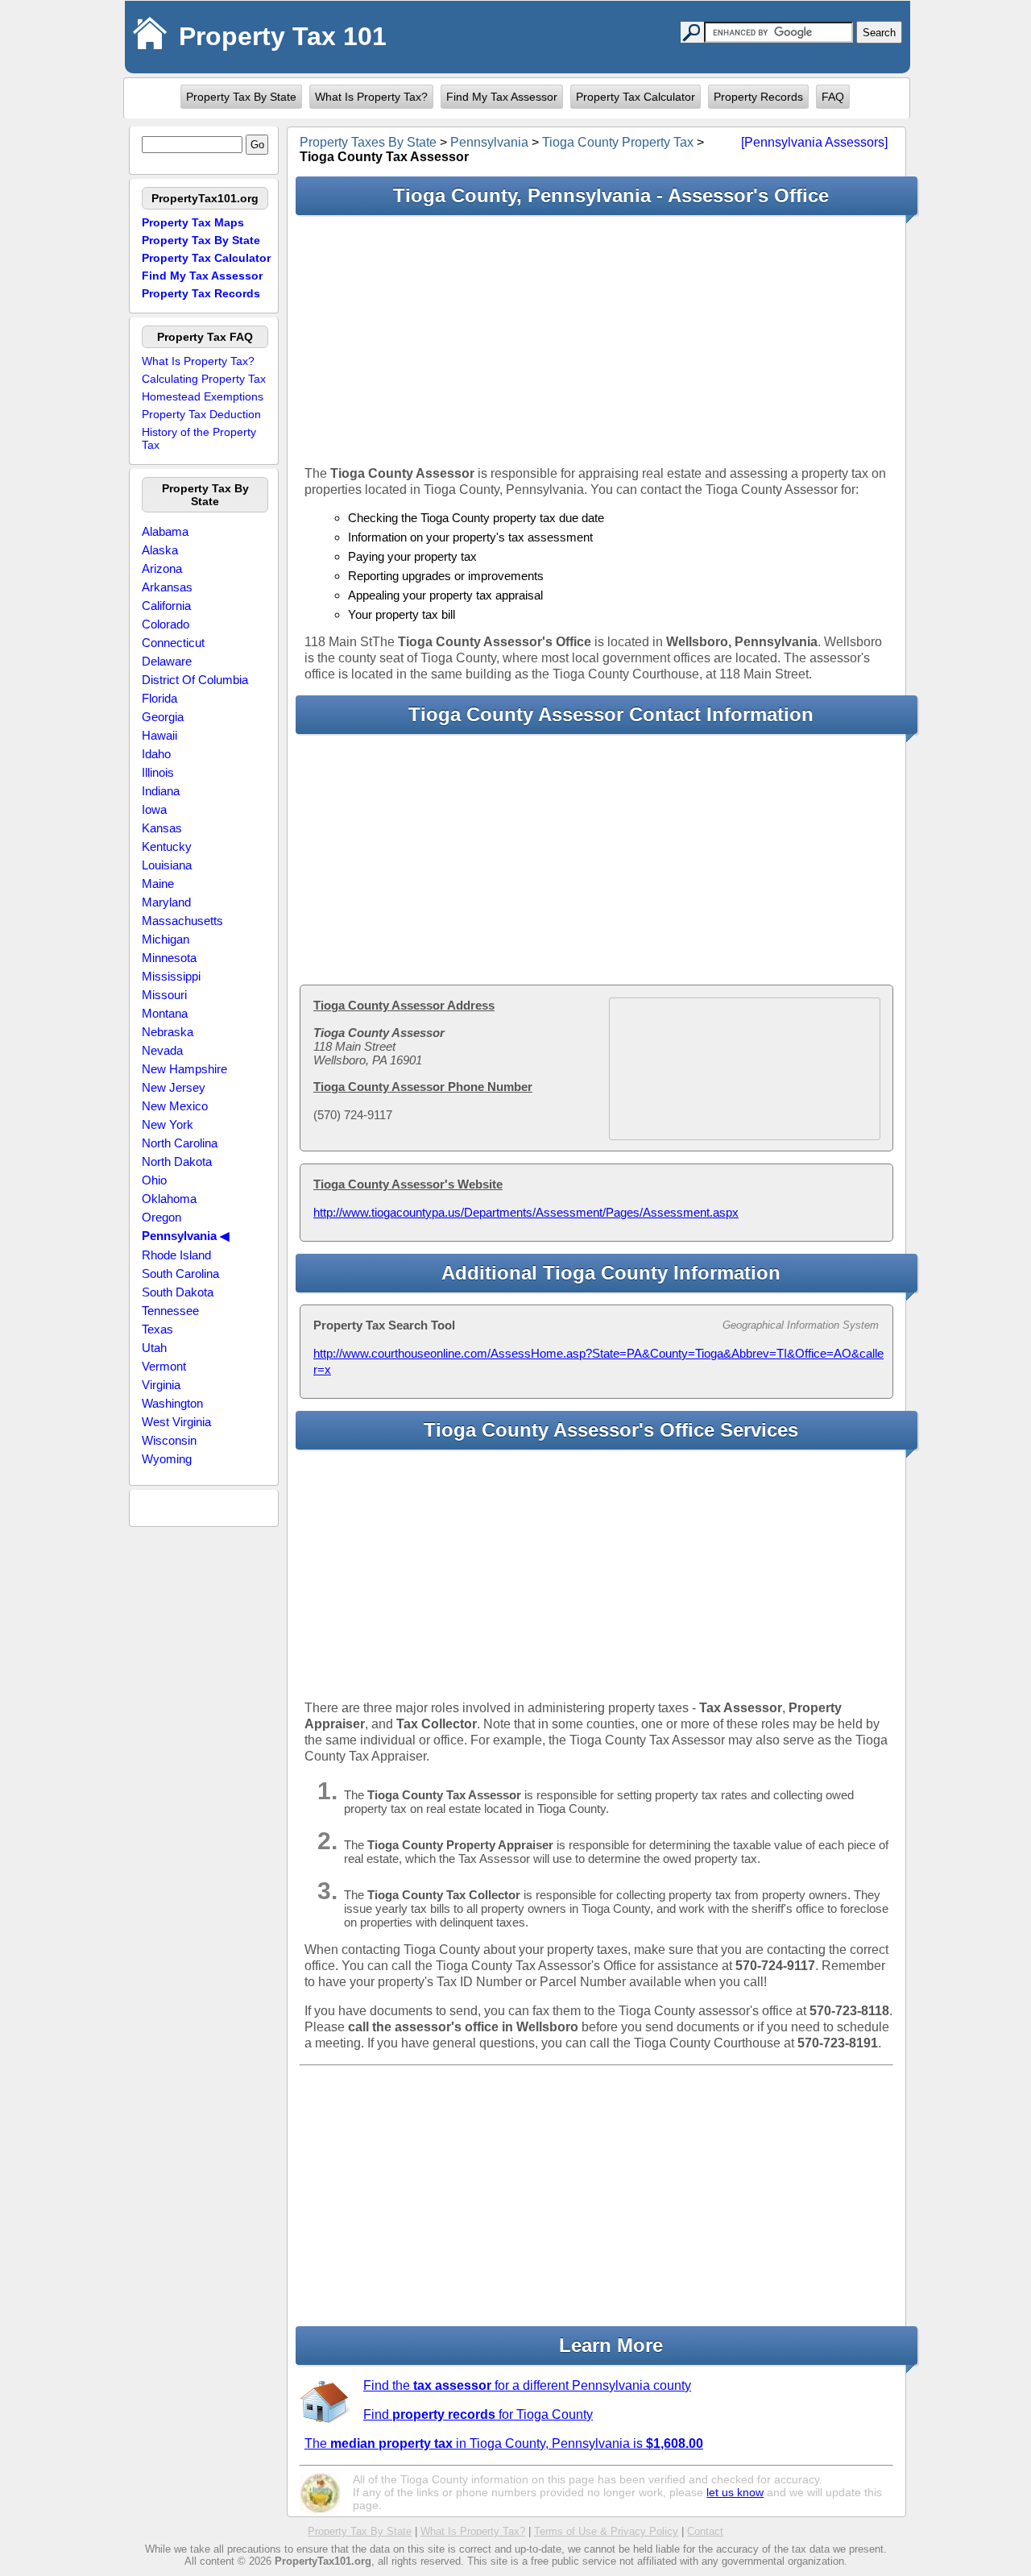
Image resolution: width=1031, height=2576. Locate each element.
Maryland (166, 902)
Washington (172, 1403)
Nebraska (168, 1032)
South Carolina (180, 1273)
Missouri (164, 995)
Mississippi (171, 976)
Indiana (161, 791)
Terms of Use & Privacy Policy (606, 2531)
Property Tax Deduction (201, 414)
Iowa (154, 809)
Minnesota (169, 958)
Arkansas (167, 587)
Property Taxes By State (368, 142)
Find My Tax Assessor (502, 97)
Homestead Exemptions (203, 396)
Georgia (163, 717)
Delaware (167, 661)
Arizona (162, 568)
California (166, 606)
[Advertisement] (596, 340)
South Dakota (178, 1292)
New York (168, 1124)
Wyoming (167, 1459)
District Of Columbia (195, 680)
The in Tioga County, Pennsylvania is (504, 2443)
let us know (735, 2492)
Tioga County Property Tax (618, 142)
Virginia (161, 1385)
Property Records (758, 97)
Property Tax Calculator (636, 97)
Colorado (166, 624)
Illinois (158, 772)
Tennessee (170, 1311)
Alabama (165, 531)
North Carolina (180, 1143)
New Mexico (175, 1106)
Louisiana (167, 865)
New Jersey (174, 1087)
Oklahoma (169, 1199)
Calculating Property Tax (204, 379)
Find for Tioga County (478, 2414)
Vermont (164, 1366)
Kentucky (167, 846)
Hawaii (159, 735)
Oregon (161, 1217)
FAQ (833, 97)
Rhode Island (176, 1255)
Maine (158, 884)
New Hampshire (184, 1069)
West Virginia (176, 1422)
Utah (154, 1348)
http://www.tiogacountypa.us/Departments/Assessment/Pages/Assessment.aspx (526, 1212)
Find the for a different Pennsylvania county (527, 2385)
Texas (157, 1329)
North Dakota (177, 1161)
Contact (705, 2531)
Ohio (154, 1180)
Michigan (166, 939)
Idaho (156, 754)
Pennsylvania (489, 142)
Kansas (162, 828)
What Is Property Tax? (371, 97)
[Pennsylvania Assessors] (814, 142)
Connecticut (173, 643)
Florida (159, 698)
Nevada (162, 1050)
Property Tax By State (241, 97)
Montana (165, 1013)
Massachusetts (182, 921)
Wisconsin (169, 1440)
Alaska (160, 550)
